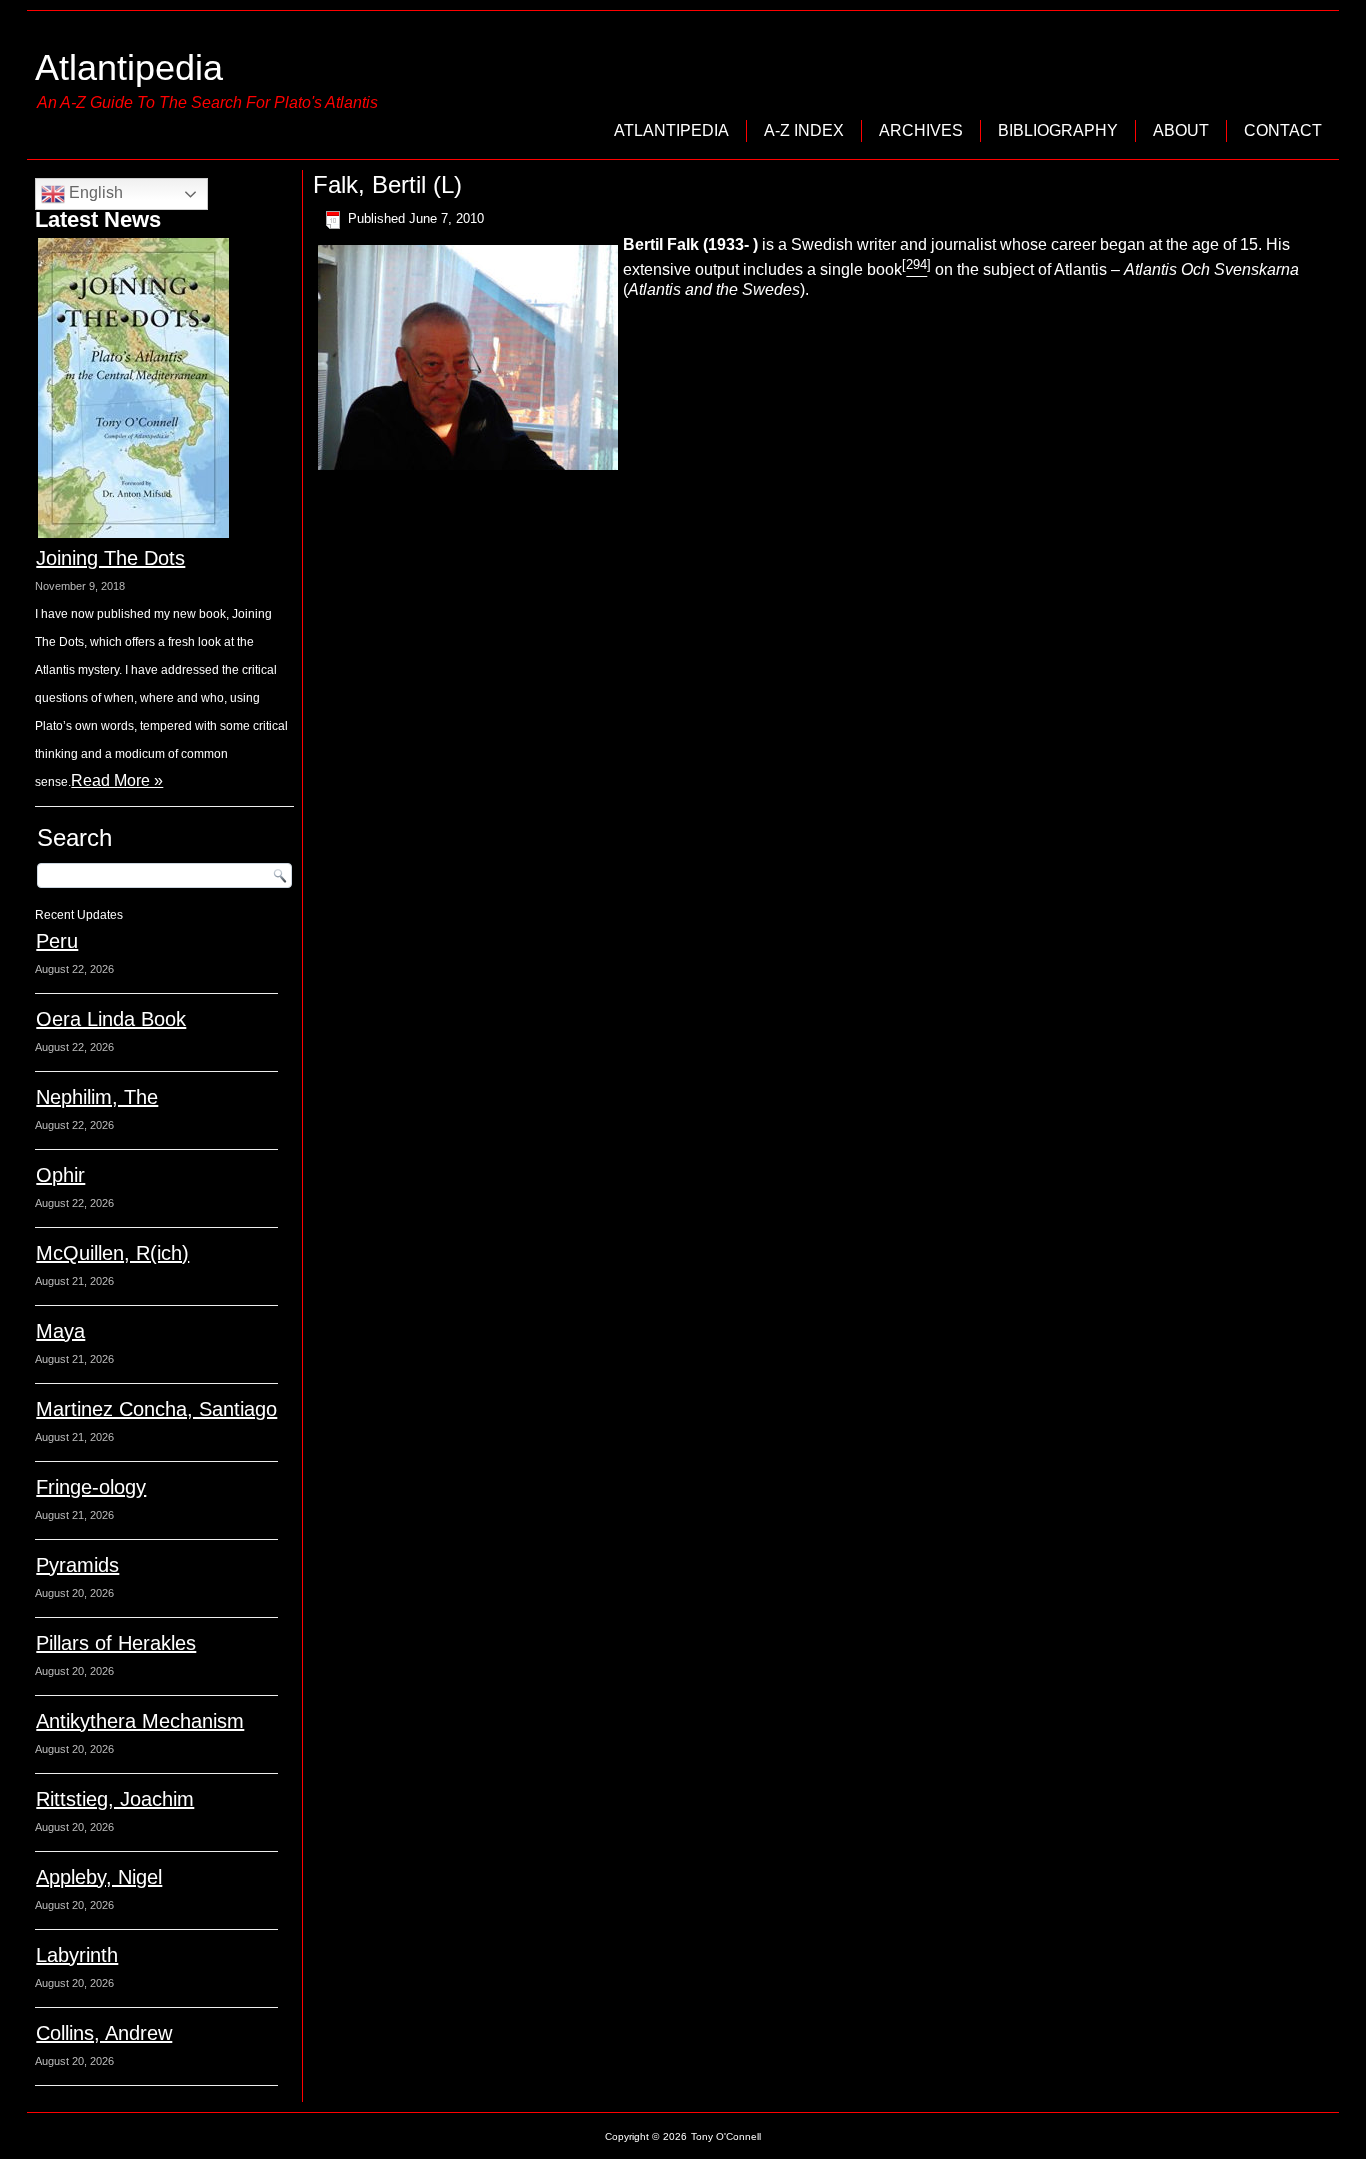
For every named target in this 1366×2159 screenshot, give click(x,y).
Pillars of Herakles (116, 1643)
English (94, 192)
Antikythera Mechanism (140, 1721)
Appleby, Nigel (99, 1877)
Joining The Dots (110, 558)
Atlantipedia (129, 67)
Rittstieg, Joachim (115, 1799)
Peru (57, 941)
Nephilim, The (97, 1097)
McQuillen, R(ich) (112, 1253)
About (1181, 130)
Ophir (60, 1175)
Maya (60, 1331)
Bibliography (1058, 130)
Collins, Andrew (104, 2033)
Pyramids (77, 1565)
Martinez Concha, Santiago (156, 1409)
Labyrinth (77, 1955)
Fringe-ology (91, 1487)
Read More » (117, 780)
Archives (921, 130)
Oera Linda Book (111, 1019)
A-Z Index (804, 130)
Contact (1283, 130)
